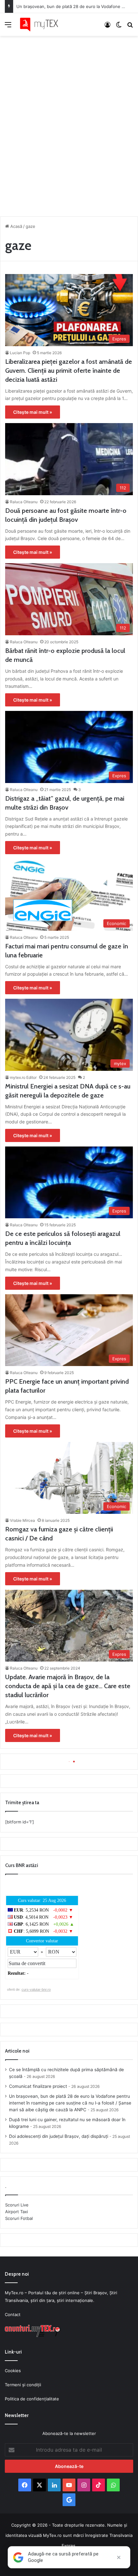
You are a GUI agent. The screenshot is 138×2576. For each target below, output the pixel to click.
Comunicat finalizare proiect (38, 2086)
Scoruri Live (17, 2205)
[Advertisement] (69, 124)
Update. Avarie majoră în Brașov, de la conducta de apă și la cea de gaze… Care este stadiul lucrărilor (68, 1686)
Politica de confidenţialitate (32, 2399)
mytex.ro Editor (23, 1077)
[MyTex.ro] (42, 25)
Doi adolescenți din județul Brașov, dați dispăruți (59, 2136)
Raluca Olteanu (24, 502)
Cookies (13, 2371)
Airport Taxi (17, 2212)
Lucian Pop (20, 353)
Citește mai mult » (33, 412)
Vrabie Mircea (22, 1520)
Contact (13, 2314)
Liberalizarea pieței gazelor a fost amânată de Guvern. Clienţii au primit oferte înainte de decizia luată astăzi (69, 371)
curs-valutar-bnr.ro (36, 1989)
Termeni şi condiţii (23, 2385)
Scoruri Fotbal (19, 2218)
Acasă (16, 226)
